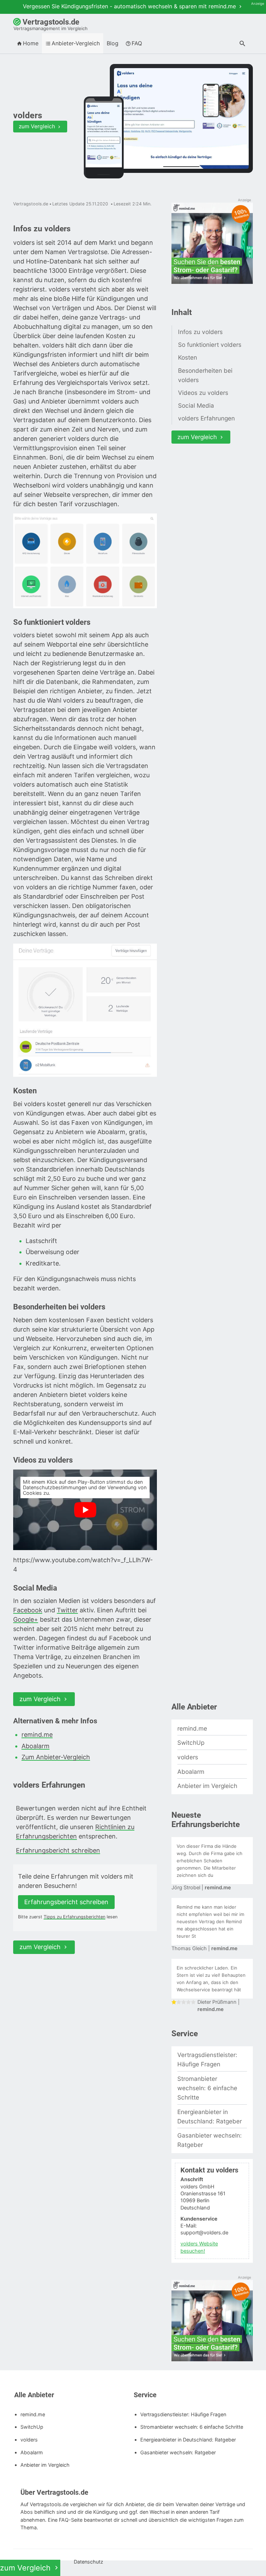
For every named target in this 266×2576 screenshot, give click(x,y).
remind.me (37, 1735)
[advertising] (212, 244)
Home (31, 43)
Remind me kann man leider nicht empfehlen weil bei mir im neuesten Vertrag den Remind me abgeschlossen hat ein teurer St (210, 1921)
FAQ (137, 43)
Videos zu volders (203, 393)
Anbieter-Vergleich (76, 43)
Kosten (188, 357)
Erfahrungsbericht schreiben (58, 1850)
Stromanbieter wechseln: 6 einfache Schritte (207, 2088)
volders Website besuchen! (199, 2247)
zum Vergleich (38, 126)
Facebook (28, 1610)
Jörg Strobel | (201, 1888)
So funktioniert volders (210, 345)
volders (188, 1757)
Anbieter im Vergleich (207, 1786)
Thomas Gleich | (205, 1948)
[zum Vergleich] (181, 118)
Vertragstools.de (51, 24)
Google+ (26, 1619)
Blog (113, 43)
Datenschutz (88, 2562)
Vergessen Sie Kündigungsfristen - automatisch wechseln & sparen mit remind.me (130, 6)
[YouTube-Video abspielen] (85, 1510)
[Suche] (242, 44)
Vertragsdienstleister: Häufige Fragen (207, 2059)
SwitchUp (191, 1743)
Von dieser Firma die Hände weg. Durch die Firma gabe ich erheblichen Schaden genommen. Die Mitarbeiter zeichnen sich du (210, 1861)
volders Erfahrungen (206, 418)
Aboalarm (36, 1746)
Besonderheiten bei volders (205, 375)
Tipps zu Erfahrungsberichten (74, 1917)
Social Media (196, 405)
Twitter (67, 1610)
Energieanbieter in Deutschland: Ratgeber (210, 2116)
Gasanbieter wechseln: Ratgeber (210, 2140)
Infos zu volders (200, 332)
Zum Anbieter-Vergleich (56, 1757)
